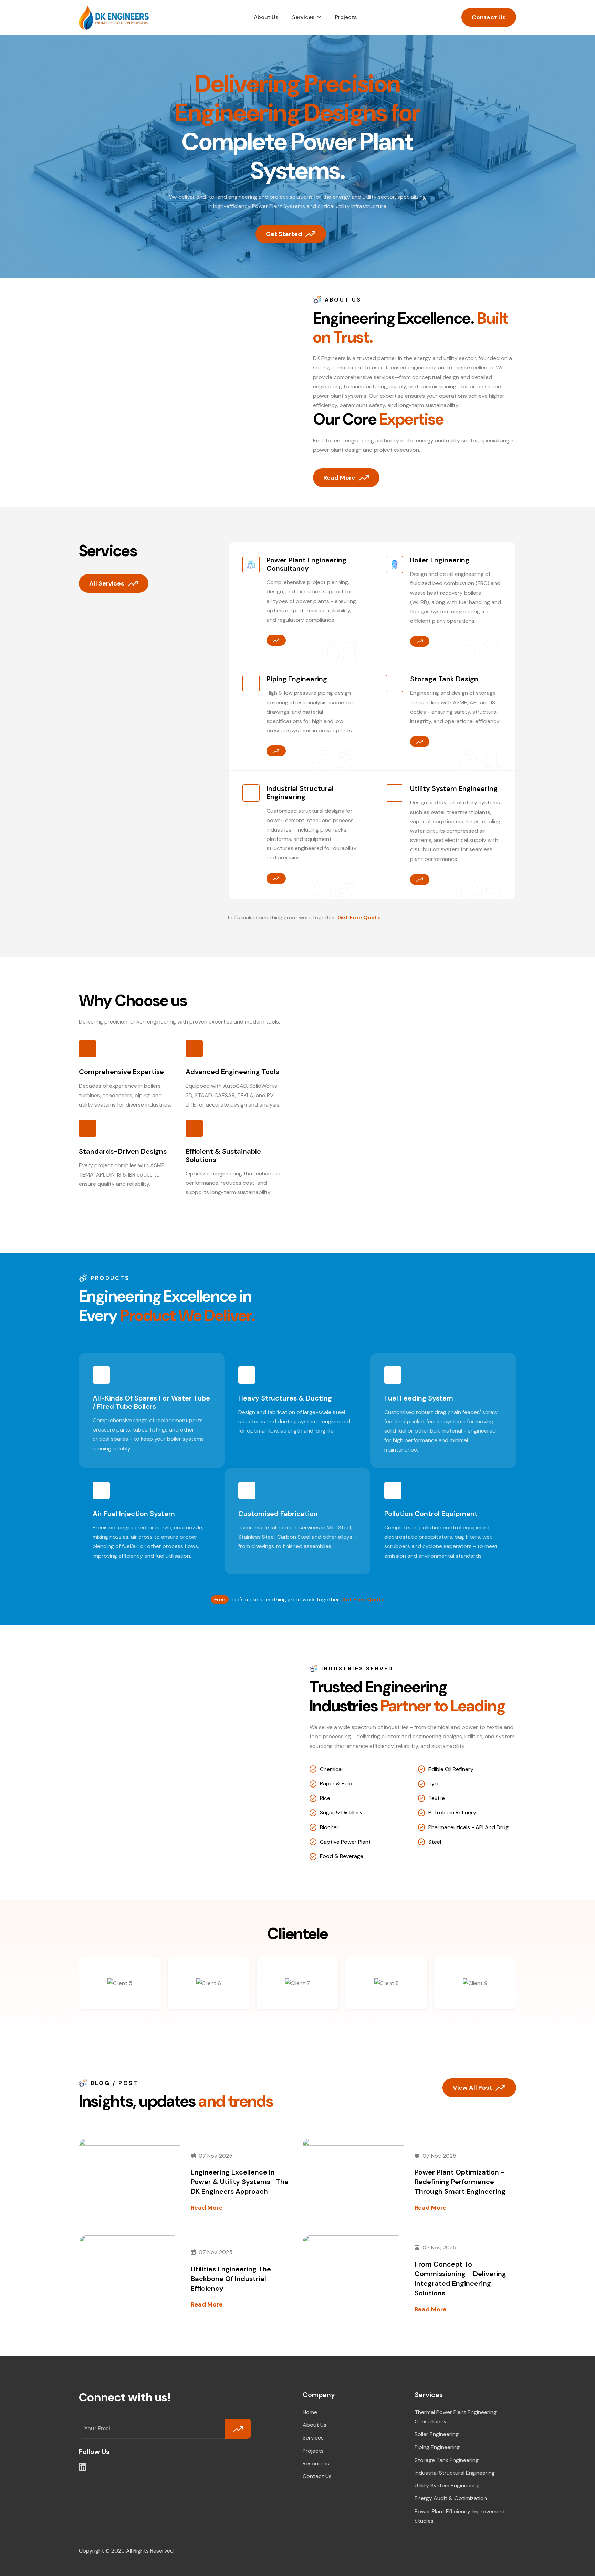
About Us (266, 17)
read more (207, 2208)
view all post (472, 2088)
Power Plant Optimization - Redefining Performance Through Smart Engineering (460, 2182)
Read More (339, 478)
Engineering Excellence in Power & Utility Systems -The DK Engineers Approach (240, 2182)
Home (310, 2412)
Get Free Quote (359, 918)
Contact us (317, 2476)
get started (284, 234)
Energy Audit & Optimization (451, 2498)
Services (303, 17)
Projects (346, 17)
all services (107, 583)
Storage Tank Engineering (447, 2460)
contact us (489, 17)
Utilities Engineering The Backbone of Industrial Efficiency (231, 2279)
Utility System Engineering (447, 2486)
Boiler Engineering (437, 2434)
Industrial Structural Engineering (455, 2473)
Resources (316, 2463)
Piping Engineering (437, 2447)
